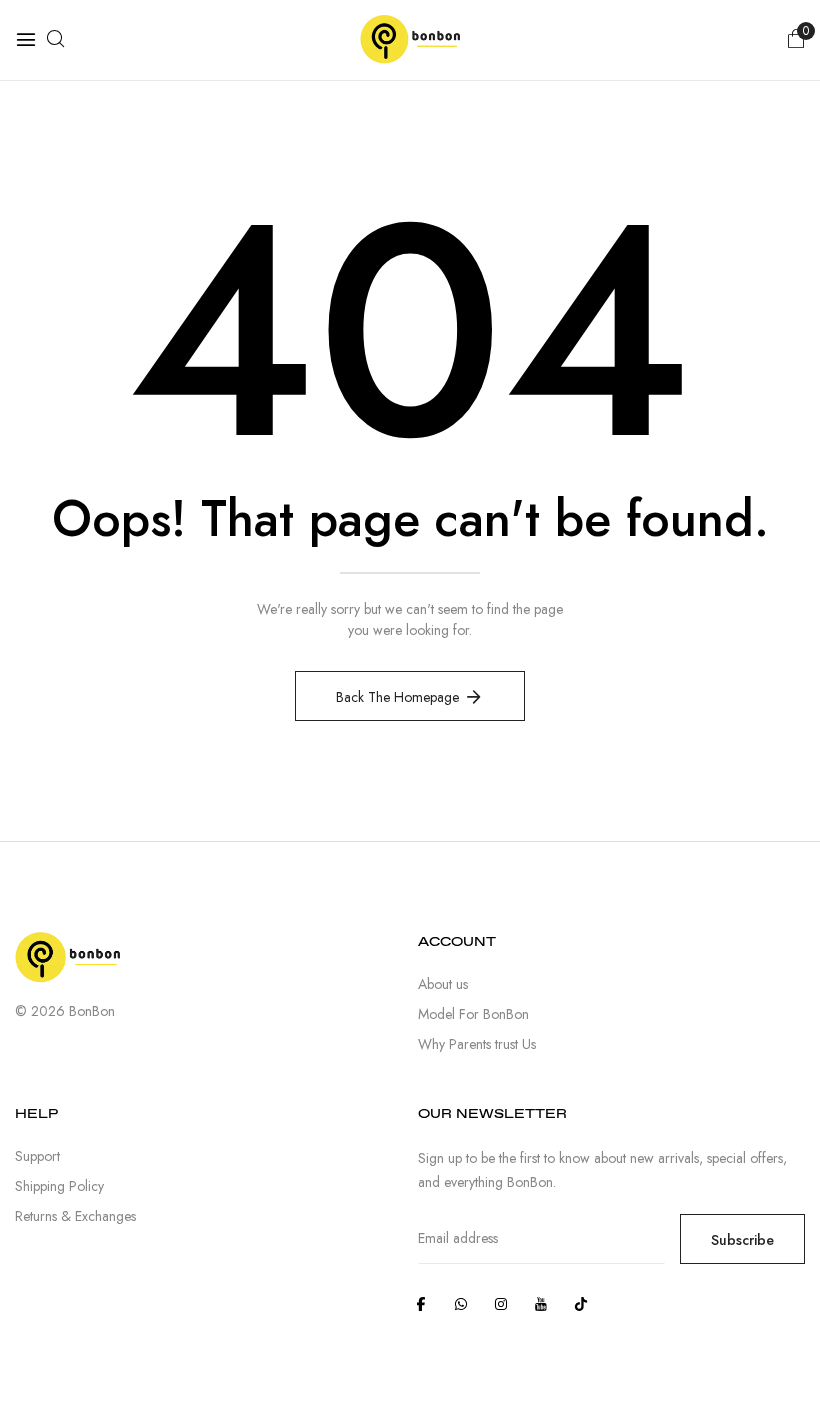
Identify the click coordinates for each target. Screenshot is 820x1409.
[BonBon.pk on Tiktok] (581, 1304)
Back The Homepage (397, 697)
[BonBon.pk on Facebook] (421, 1304)
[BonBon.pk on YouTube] (541, 1304)
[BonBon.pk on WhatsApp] (461, 1304)
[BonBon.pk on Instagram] (501, 1304)
